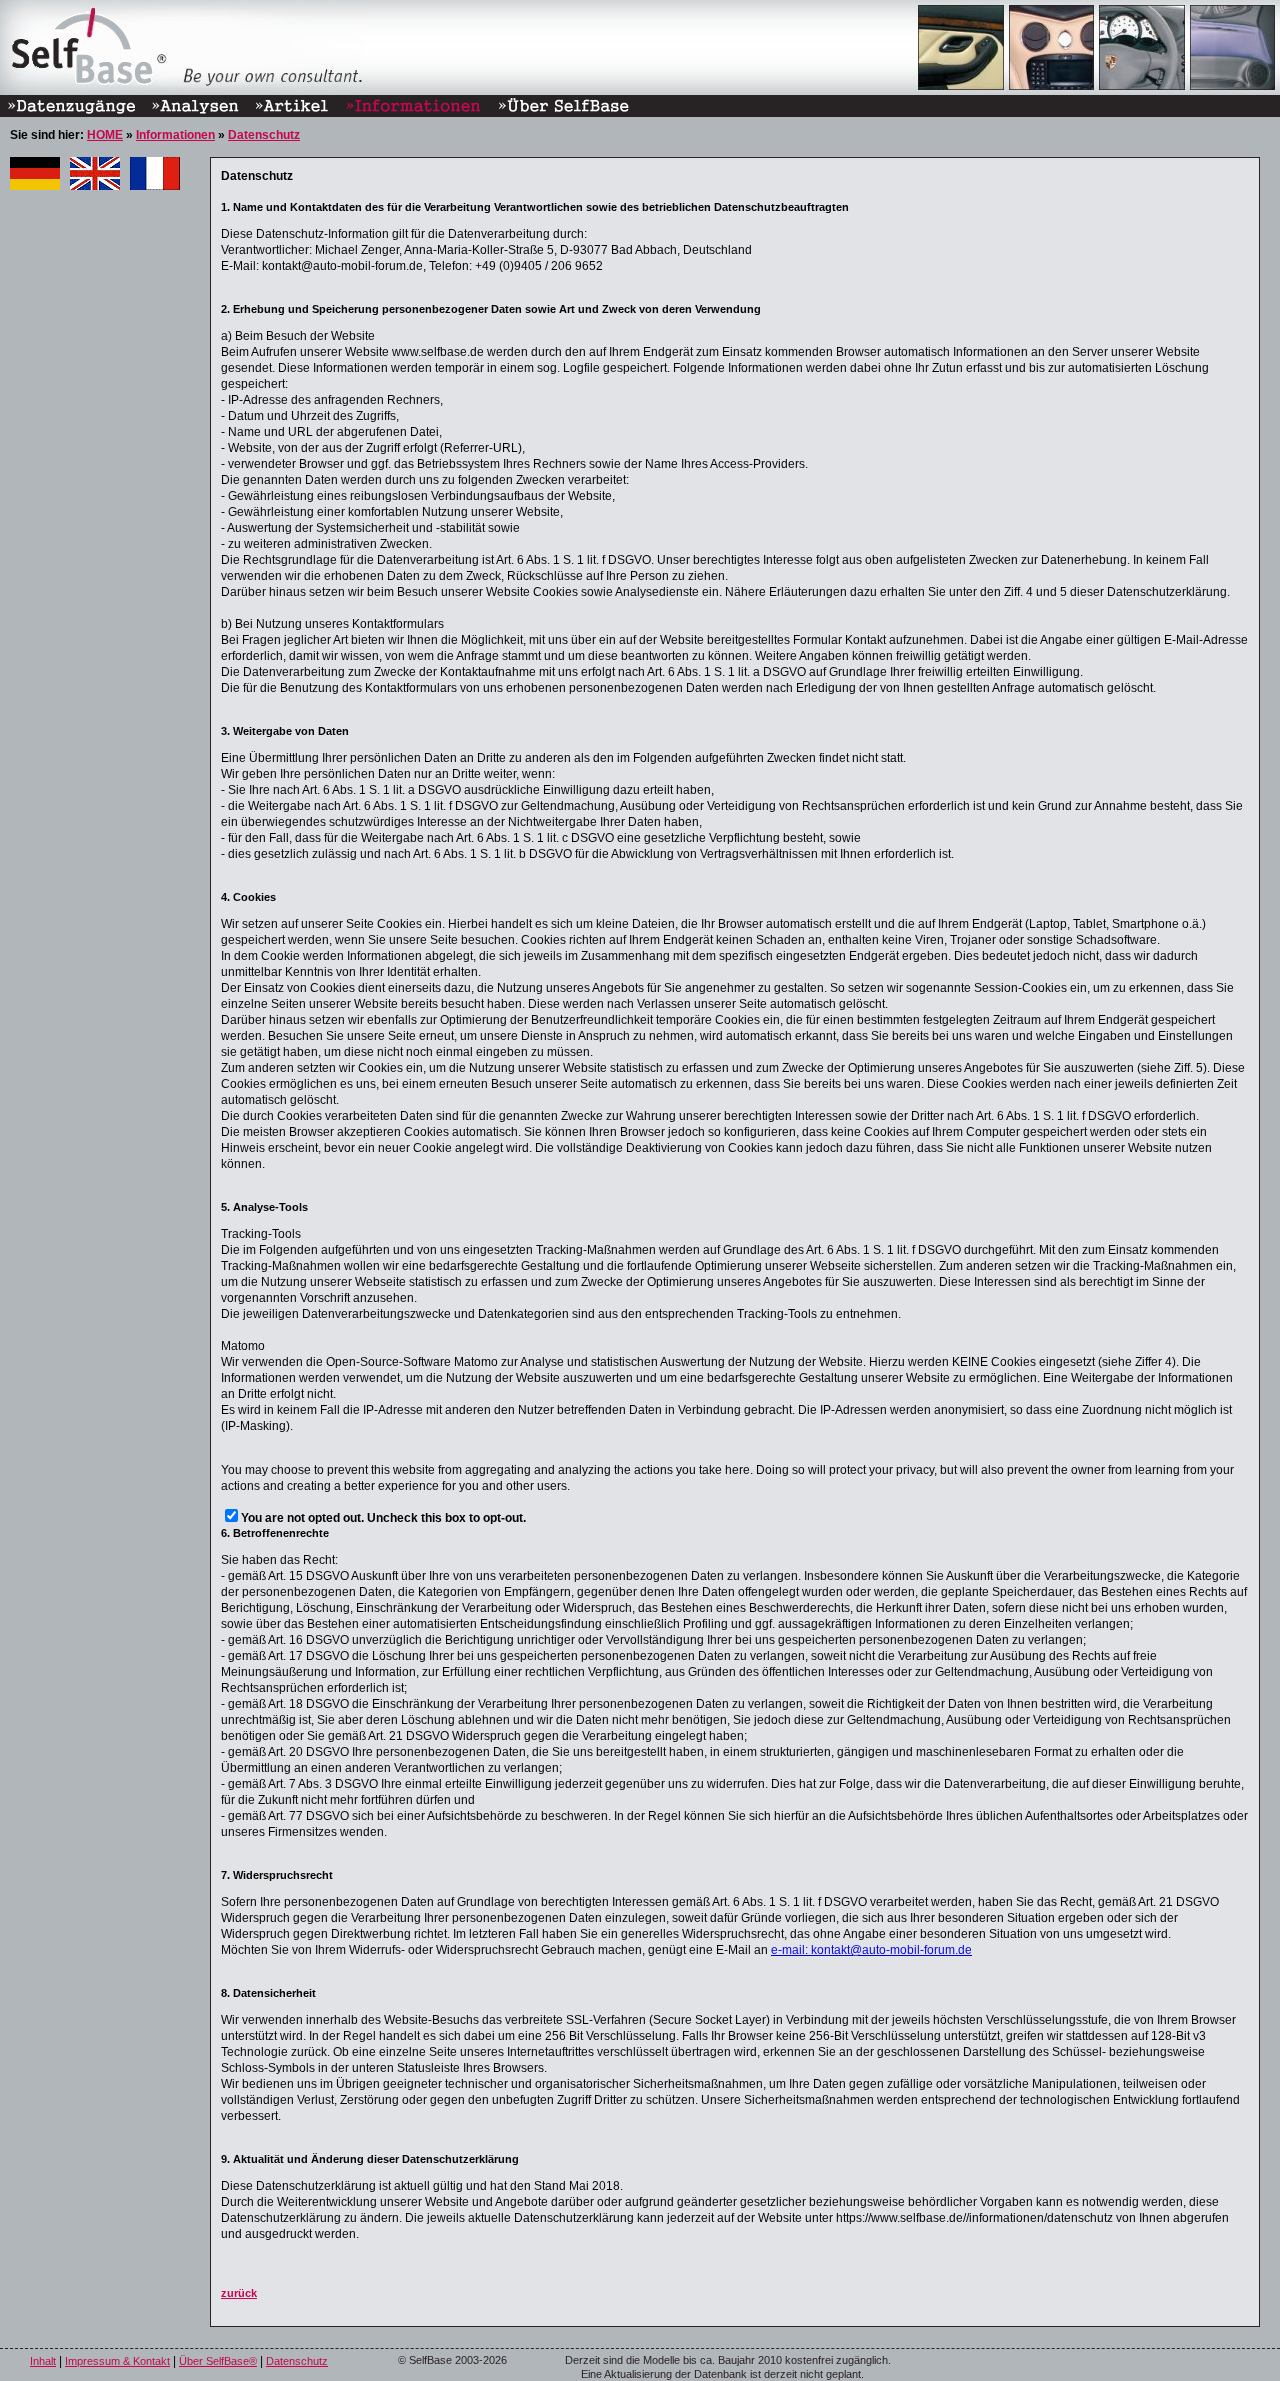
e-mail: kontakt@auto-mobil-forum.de (871, 1950)
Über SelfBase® (218, 2361)
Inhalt (43, 2361)
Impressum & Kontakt (117, 2361)
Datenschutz (264, 135)
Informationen (175, 135)
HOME (105, 135)
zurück (239, 2293)
